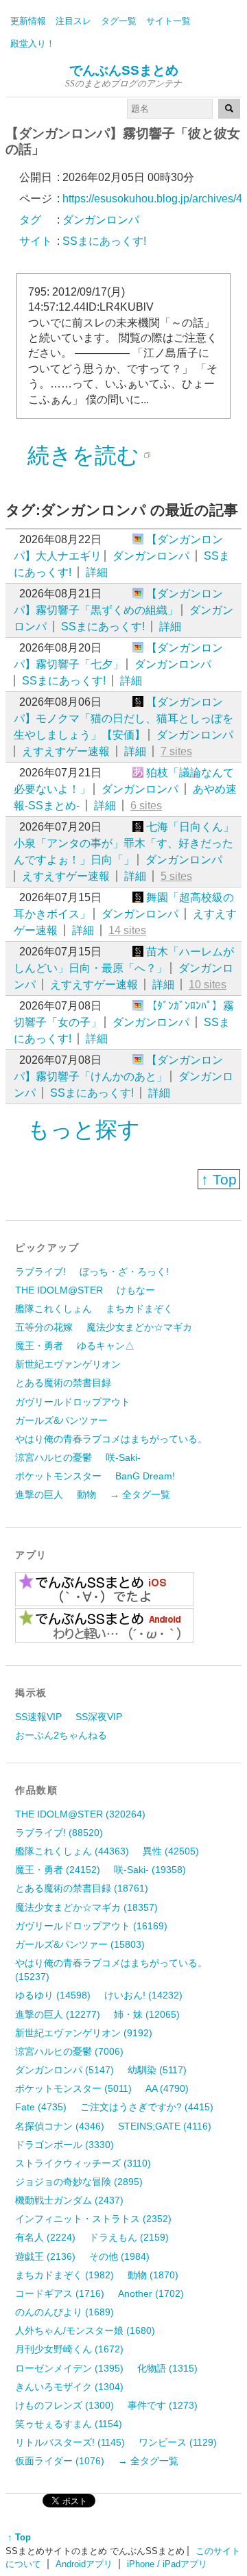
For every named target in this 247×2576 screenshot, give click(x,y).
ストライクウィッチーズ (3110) (83, 2163)
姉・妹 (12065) (147, 2014)
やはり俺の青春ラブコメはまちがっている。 (111, 1439)
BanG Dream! (145, 1476)
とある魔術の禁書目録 (63, 1383)
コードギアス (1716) (60, 2293)
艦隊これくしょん (54, 1309)
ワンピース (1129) (178, 2442)
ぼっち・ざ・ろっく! (124, 1272)
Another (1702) (151, 2293)
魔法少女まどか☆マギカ (139, 1327)
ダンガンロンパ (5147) (64, 2070)
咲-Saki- (123, 1457)
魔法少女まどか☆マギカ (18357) (86, 1907)
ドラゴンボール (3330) (64, 2145)
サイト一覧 (168, 21)
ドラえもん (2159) (129, 2237)
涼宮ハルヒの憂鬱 (54, 1457)
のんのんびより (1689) (64, 2312)
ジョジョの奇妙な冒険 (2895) (79, 2182)
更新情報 (28, 21)
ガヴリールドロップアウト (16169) (91, 1926)
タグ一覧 (119, 21)
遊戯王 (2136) (45, 2256)
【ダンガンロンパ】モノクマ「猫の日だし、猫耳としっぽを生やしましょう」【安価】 (123, 718)
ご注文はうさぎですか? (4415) (147, 2107)
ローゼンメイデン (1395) (69, 2368)
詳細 (97, 572)
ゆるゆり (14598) (53, 1995)
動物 (86, 1494)
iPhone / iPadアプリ (167, 2564)
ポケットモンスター (58, 1476)
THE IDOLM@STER (59, 1290)
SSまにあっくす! (103, 627)
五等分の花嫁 (44, 1327)
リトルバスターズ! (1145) (70, 2442)
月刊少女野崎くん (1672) (69, 2349)
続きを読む (83, 455)
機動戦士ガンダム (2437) (69, 2200)
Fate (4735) (41, 2107)
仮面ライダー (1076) (60, 2461)
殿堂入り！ (33, 44)
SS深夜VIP (99, 1717)
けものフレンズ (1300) (64, 2405)
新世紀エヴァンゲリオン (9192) (84, 2033)
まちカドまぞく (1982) (64, 2275)
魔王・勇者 (39, 1346)
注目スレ (73, 21)
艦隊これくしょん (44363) (72, 1851)
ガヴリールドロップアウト (73, 1402)
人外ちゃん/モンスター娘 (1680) (85, 2330)
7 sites (176, 751)
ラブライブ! (40, 1272)
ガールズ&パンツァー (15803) (80, 1944)
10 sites (208, 985)
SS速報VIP (38, 1717)
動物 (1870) (153, 2275)
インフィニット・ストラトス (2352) (93, 2219)
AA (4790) (167, 2088)
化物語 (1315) (167, 2368)
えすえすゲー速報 (66, 751)
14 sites (127, 930)
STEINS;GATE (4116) (165, 2126)
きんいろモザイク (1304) (69, 2387)
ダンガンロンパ (151, 556)
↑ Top (219, 1179)
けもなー (136, 1290)
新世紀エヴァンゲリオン (68, 1364)
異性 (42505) (171, 1851)
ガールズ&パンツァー (61, 1420)
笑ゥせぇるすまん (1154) (69, 2424)
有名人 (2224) (45, 2237)
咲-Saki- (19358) (150, 1870)
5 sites (176, 876)
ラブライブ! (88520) (59, 1833)
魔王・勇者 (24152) (58, 1870)
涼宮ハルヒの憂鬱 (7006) (69, 2051)
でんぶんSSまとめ (124, 70)
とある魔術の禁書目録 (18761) (82, 1888)
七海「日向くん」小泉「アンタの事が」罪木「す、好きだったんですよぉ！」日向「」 (124, 843)
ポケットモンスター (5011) (73, 2088)
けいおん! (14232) (143, 1995)
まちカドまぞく (139, 1309)
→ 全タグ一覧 (140, 1494)
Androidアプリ (84, 2564)
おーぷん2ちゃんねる (61, 1735)
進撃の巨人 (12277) (58, 2014)
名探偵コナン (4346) (60, 2126)
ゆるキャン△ (106, 1346)
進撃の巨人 (39, 1494)
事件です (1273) (163, 2405)
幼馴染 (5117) (157, 2070)
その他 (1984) (119, 2256)
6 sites (146, 806)
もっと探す (84, 1130)
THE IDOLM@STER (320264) (80, 1814)
